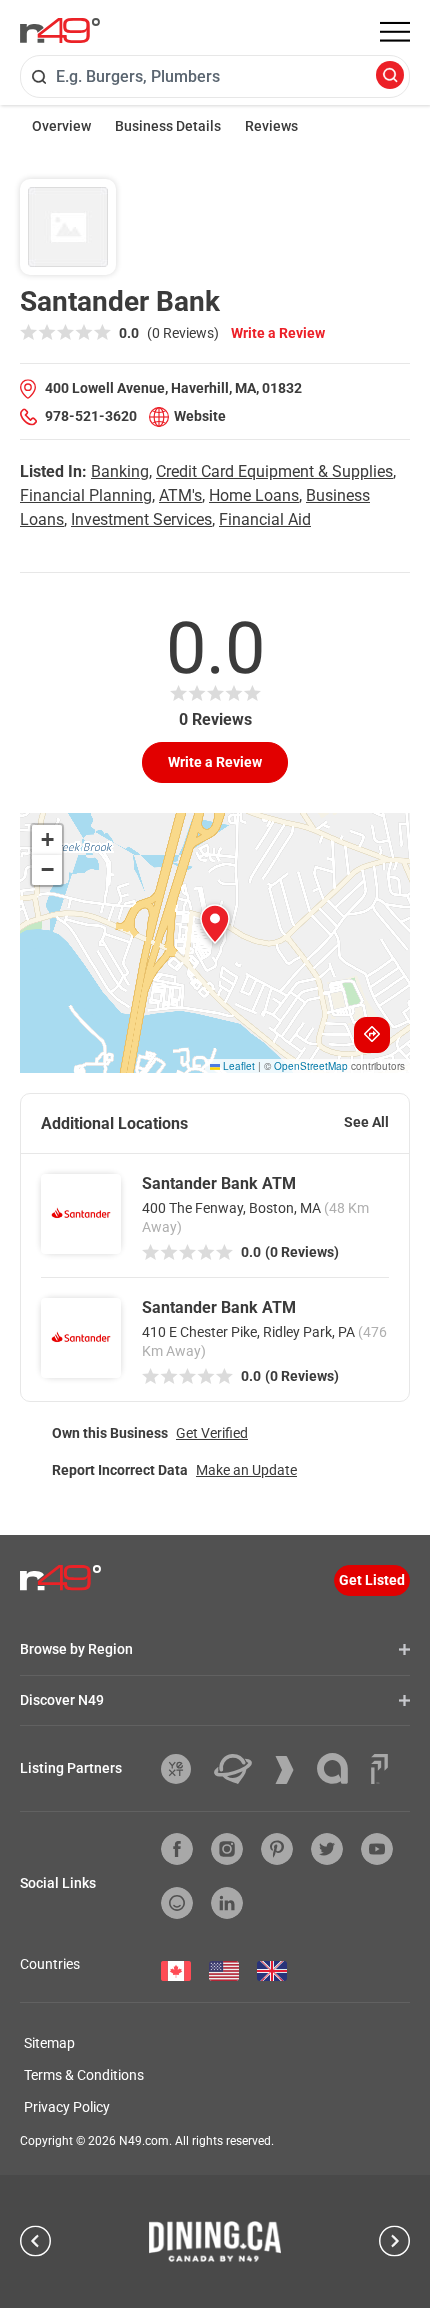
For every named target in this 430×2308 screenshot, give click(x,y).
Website (200, 416)
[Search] (390, 76)
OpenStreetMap (311, 1066)
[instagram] (227, 1849)
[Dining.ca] (215, 2241)
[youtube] (377, 1849)
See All (366, 1122)
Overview (61, 126)
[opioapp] (177, 1903)
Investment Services (141, 519)
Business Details (168, 126)
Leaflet (237, 1066)
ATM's (180, 495)
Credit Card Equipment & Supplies (274, 471)
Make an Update (246, 1470)
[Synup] (292, 1770)
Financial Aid (265, 519)
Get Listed (372, 1580)
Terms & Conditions (84, 2075)
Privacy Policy (67, 2107)
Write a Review (278, 333)
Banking (120, 471)
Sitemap (49, 2043)
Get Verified (212, 1433)
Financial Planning (86, 495)
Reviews (271, 126)
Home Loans (254, 495)
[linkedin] (227, 1903)
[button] (215, 924)
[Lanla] (340, 1768)
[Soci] (379, 1769)
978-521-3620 (91, 416)
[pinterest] (277, 1849)
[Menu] (395, 32)
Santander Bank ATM (219, 1183)
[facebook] (177, 1849)
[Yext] (183, 1769)
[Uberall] (240, 1769)
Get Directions (372, 1035)
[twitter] (327, 1849)
